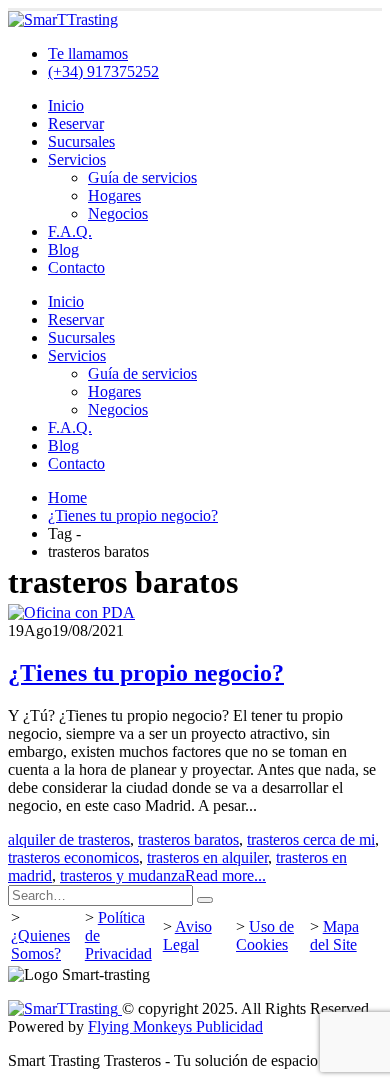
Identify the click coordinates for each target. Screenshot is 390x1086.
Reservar (76, 123)
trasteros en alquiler (207, 857)
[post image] (195, 613)
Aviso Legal (187, 935)
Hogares (114, 195)
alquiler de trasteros (69, 839)
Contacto (76, 267)
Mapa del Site (334, 935)
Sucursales (81, 141)
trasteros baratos (188, 839)
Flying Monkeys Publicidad (175, 1026)
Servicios (77, 159)
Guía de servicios (142, 177)
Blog (63, 249)
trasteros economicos (73, 857)
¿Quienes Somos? (40, 944)
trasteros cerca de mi (311, 839)
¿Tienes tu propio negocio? (146, 673)
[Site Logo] (63, 19)
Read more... (225, 875)
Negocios (118, 213)
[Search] (205, 900)
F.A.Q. (70, 231)
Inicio (66, 105)
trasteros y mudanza (122, 875)
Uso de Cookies (265, 935)
